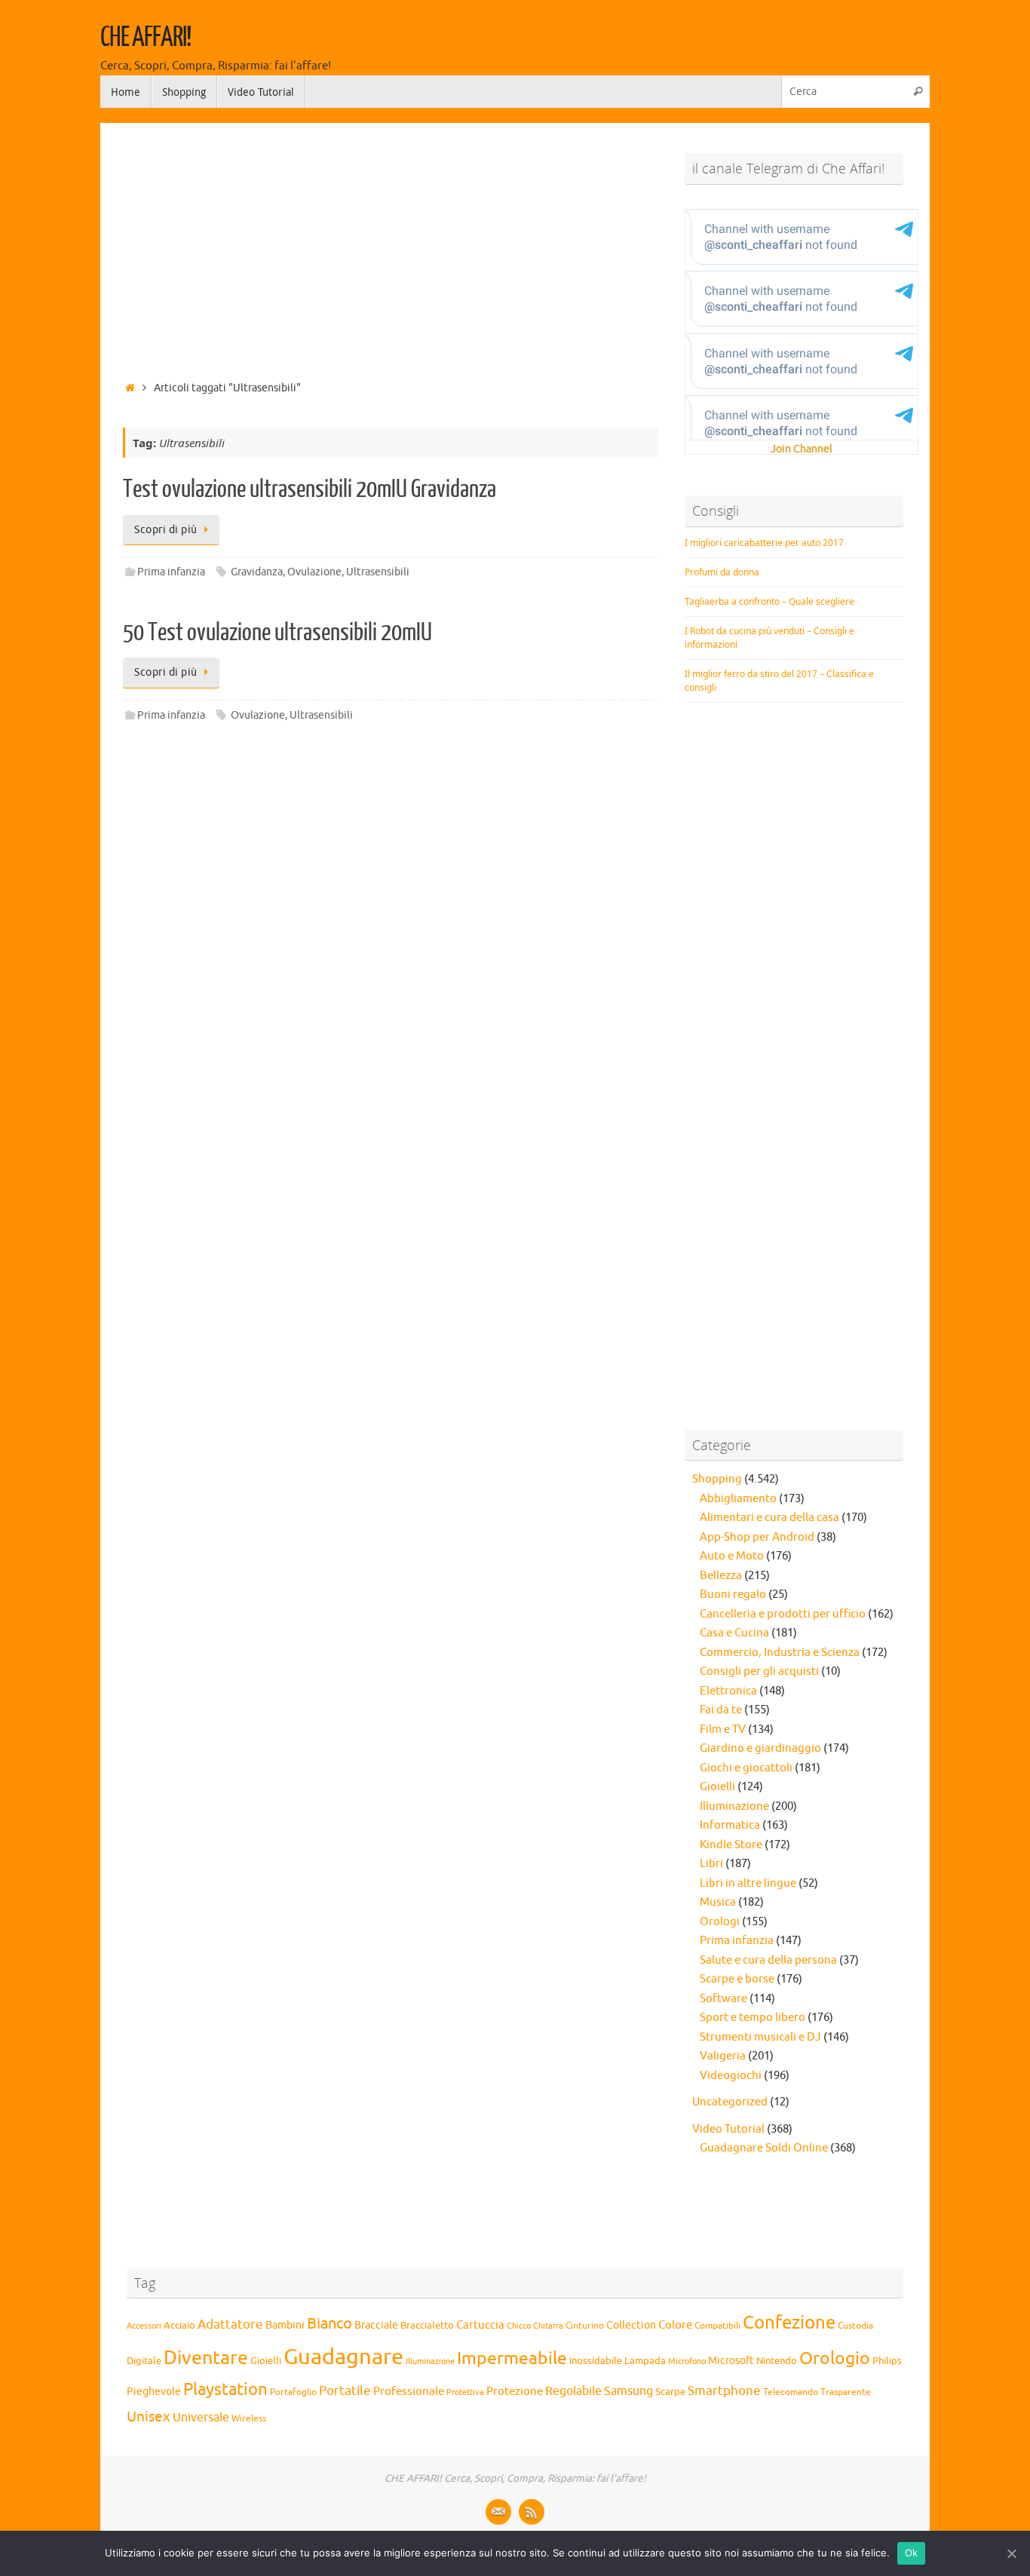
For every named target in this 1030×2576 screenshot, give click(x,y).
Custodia (855, 2326)
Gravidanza (257, 572)
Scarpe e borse (737, 1979)
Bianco (330, 2324)
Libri (711, 1864)
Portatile (345, 2391)
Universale (201, 2418)
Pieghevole (154, 2391)
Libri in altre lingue (748, 1883)
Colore (675, 2325)
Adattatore (230, 2325)
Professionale (409, 2391)
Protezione (515, 2391)
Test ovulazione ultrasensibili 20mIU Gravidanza (310, 489)
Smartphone (724, 2390)
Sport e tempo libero (753, 2018)
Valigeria (723, 2056)
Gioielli (717, 1787)
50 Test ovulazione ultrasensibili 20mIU (277, 633)
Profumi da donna (722, 572)
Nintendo (777, 2361)
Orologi (720, 1922)
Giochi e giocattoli (746, 1768)
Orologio (835, 2358)
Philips (887, 2361)
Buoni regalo (733, 1595)
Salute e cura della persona (768, 1960)
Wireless (249, 2418)
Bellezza (721, 1576)
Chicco (519, 2326)
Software (723, 1999)
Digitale (144, 2361)
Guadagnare (343, 2357)
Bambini (285, 2325)
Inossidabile (596, 2361)
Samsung (628, 2391)
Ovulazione (314, 572)
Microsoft (731, 2360)
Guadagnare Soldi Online (764, 2148)
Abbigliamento (738, 1499)
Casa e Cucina (734, 1633)
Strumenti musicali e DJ (760, 2037)
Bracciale (376, 2325)
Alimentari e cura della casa (769, 1518)
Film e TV (723, 1730)
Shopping (717, 1479)
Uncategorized (730, 2102)
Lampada (645, 2361)
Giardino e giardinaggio (760, 1748)
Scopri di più (166, 530)
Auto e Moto (732, 1556)
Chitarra (548, 2326)
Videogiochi (731, 2076)
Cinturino (585, 2326)
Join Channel (802, 449)
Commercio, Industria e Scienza (780, 1653)
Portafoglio (293, 2392)
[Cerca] (918, 92)
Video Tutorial (728, 2129)
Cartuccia (480, 2325)
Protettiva (465, 2392)
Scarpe (670, 2392)
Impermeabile (512, 2358)
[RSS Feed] (532, 2512)
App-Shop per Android (757, 1537)
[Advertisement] (391, 247)
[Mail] (498, 2512)
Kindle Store (731, 1845)
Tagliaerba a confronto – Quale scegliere (769, 601)
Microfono (687, 2361)
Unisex (149, 2417)
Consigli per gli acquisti (759, 1671)
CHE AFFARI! (145, 38)
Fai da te (721, 1710)
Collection (631, 2325)
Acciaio (179, 2326)
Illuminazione (734, 1806)
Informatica (730, 1825)
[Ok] (1011, 2553)
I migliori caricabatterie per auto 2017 (764, 543)
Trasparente (846, 2392)
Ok (912, 2553)
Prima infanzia (171, 572)
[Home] (130, 388)
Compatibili (717, 2326)
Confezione (789, 2323)
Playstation (225, 2390)
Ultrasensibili (378, 572)
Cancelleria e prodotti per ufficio (783, 1614)
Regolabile (573, 2391)
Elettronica (728, 1691)
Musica (718, 1902)
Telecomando (791, 2392)
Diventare (206, 2358)
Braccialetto (427, 2326)
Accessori (144, 2326)
